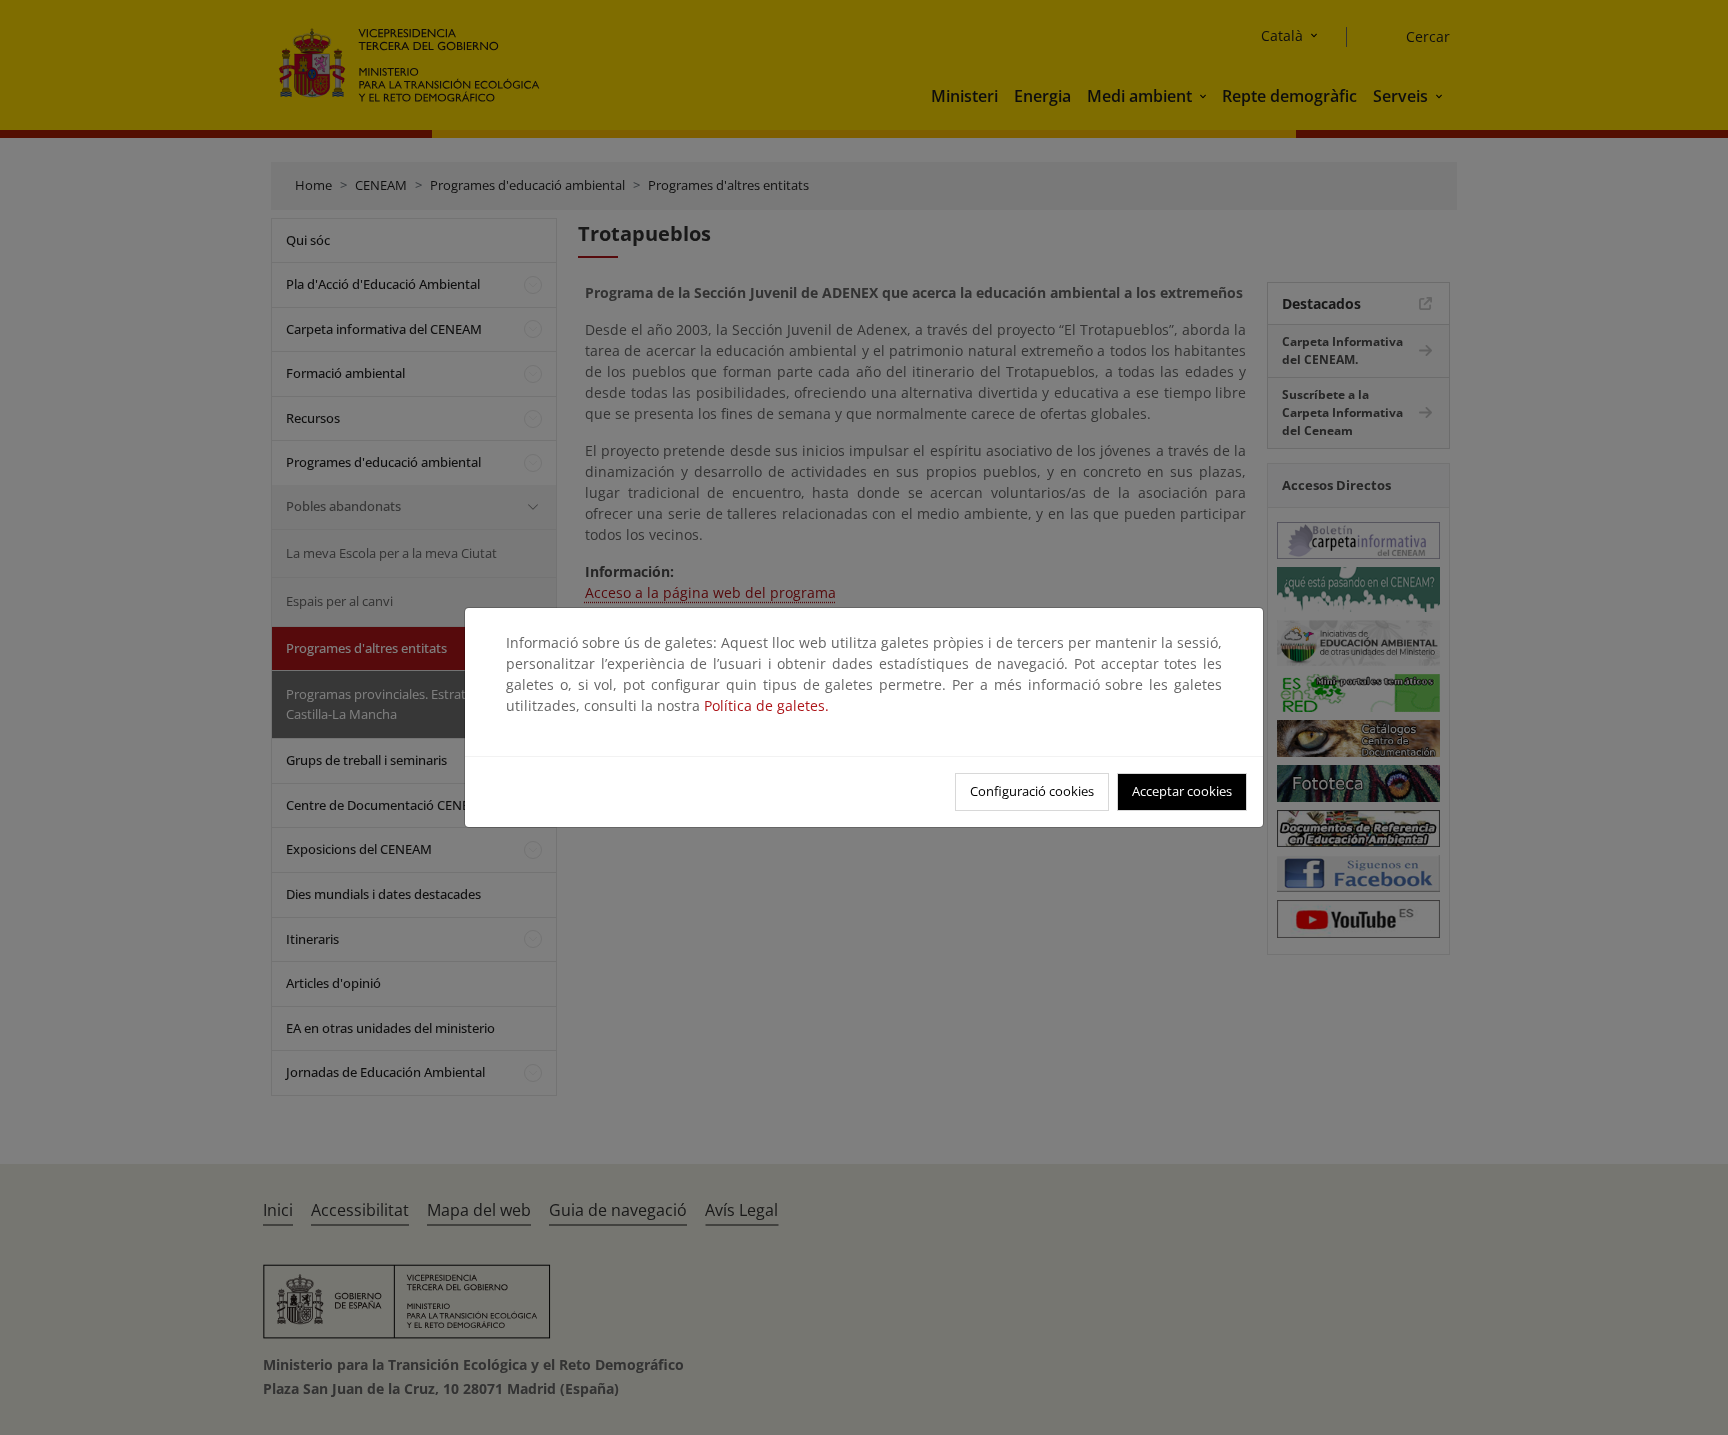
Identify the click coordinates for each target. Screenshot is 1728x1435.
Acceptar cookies (1182, 791)
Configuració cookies (1032, 791)
